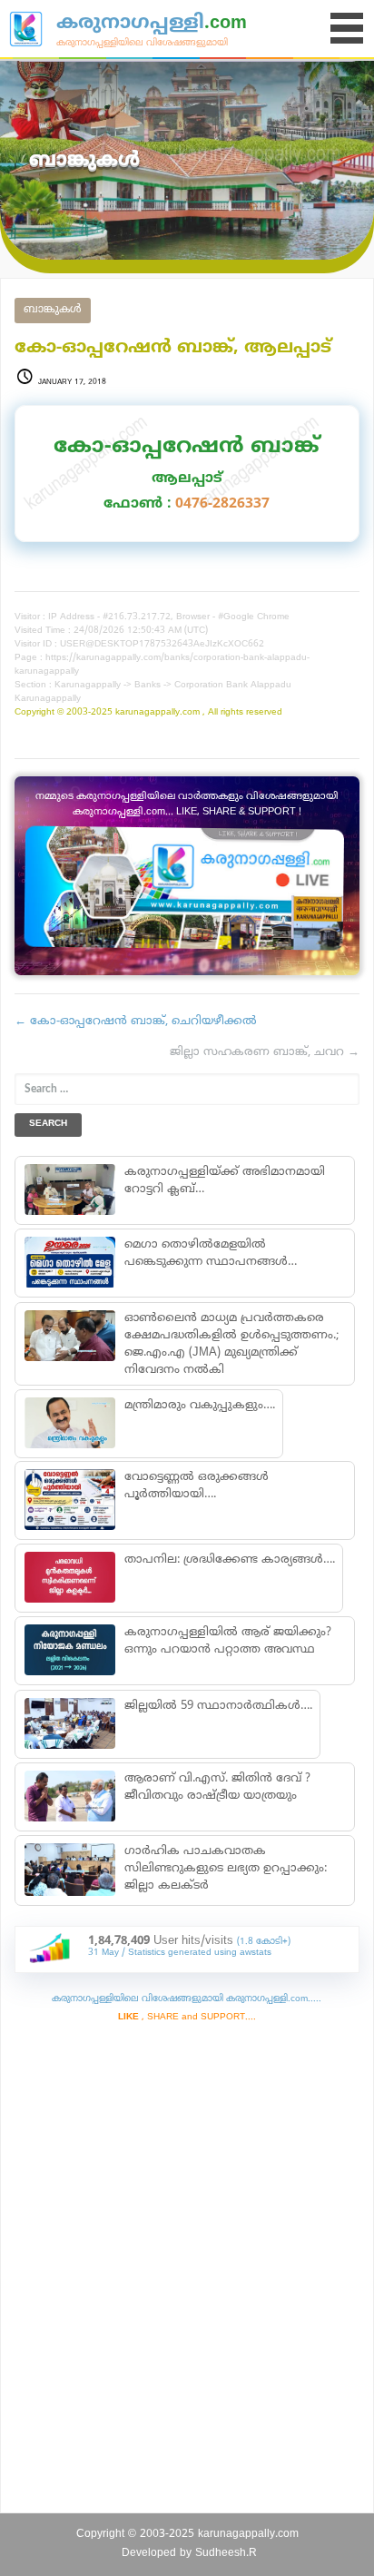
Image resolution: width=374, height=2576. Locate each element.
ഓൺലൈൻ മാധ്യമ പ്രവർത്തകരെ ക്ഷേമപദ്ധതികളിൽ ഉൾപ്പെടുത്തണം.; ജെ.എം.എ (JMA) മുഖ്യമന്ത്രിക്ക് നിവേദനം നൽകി (231, 1344)
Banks (148, 685)
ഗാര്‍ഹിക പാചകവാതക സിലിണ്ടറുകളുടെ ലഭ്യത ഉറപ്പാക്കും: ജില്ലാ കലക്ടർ (226, 1869)
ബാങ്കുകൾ (53, 310)
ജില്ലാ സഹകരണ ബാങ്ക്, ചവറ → (265, 1052)
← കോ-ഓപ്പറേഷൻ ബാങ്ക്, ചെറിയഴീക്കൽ (136, 1022)
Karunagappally (88, 685)
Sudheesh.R (226, 2554)
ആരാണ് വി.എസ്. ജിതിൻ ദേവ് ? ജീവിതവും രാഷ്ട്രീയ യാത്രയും (217, 1787)
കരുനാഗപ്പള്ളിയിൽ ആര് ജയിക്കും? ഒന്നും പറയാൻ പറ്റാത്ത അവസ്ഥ (228, 1641)
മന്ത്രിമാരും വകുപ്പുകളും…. (200, 1406)
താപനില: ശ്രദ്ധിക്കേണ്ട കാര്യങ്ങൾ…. (230, 1560)
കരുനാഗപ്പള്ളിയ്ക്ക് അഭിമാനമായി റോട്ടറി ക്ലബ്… (225, 1181)
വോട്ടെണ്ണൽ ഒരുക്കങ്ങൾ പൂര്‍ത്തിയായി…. (197, 1486)
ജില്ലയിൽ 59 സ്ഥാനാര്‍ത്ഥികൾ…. (218, 1706)
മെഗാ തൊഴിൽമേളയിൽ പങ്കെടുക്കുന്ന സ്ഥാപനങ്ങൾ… (211, 1253)
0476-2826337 (222, 504)
